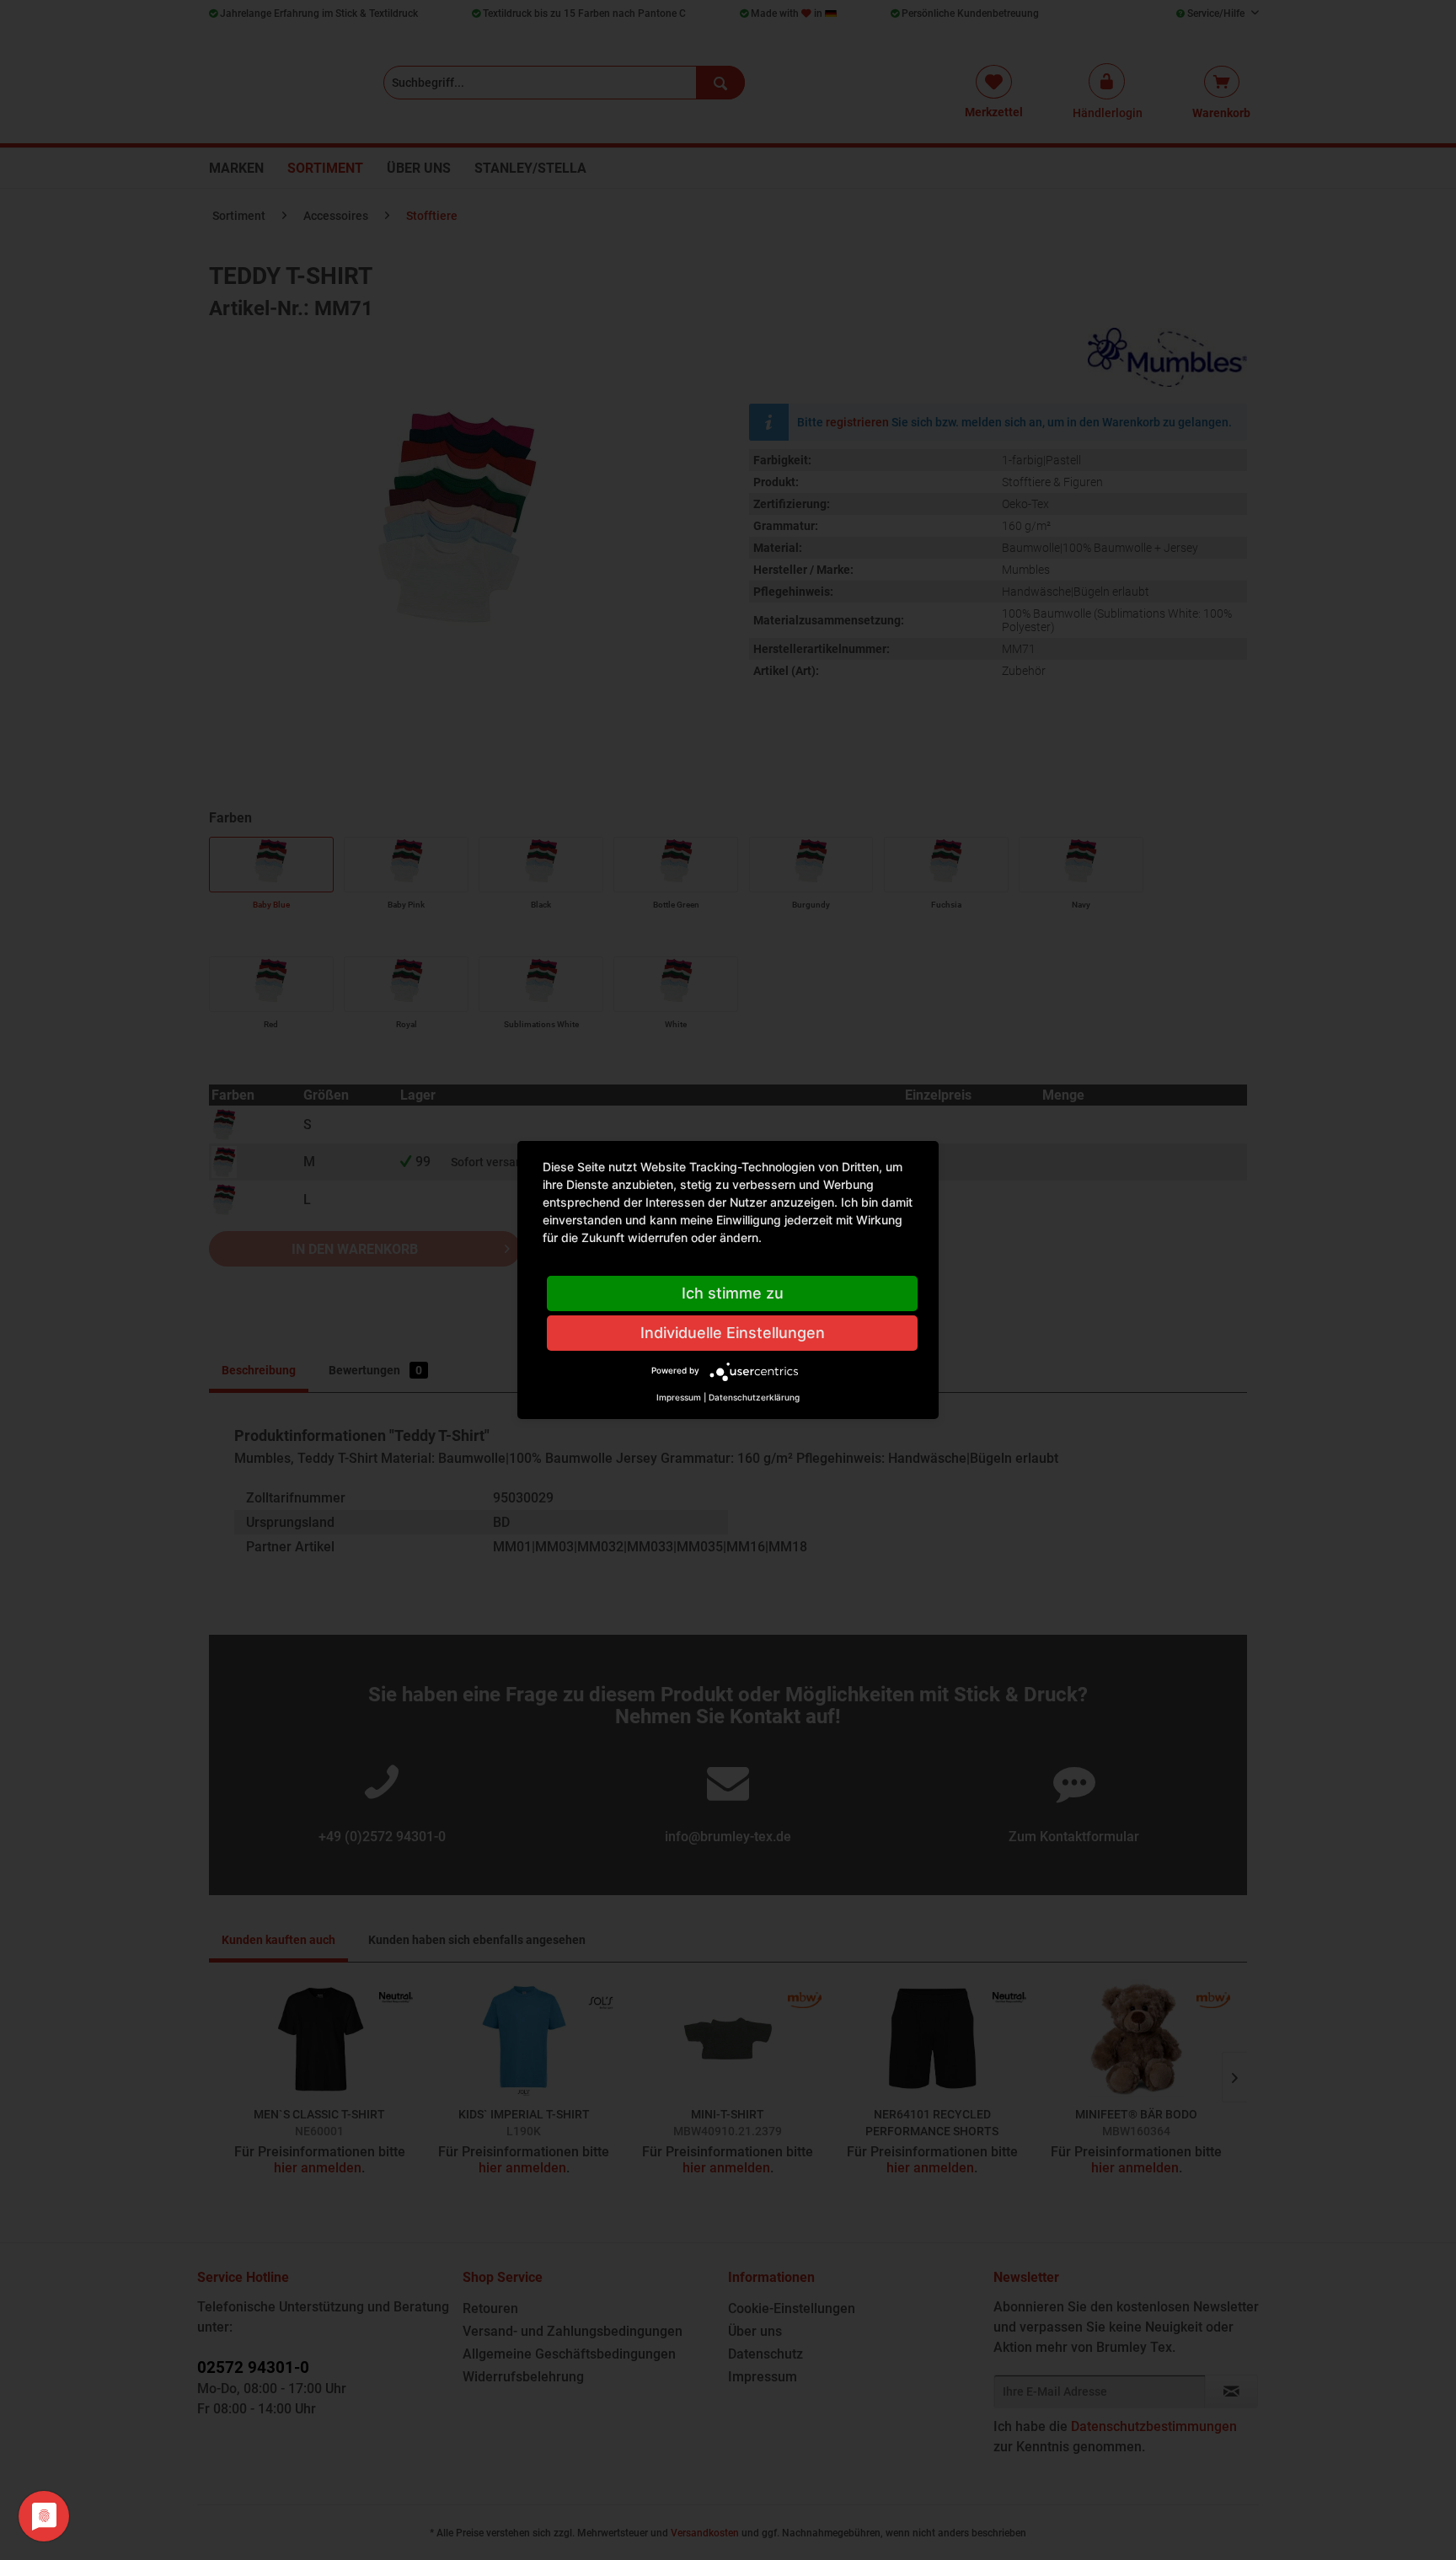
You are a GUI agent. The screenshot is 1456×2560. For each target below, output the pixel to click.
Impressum (679, 1397)
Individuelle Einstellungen (733, 1333)
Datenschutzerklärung (754, 1397)
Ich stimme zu (733, 1293)
